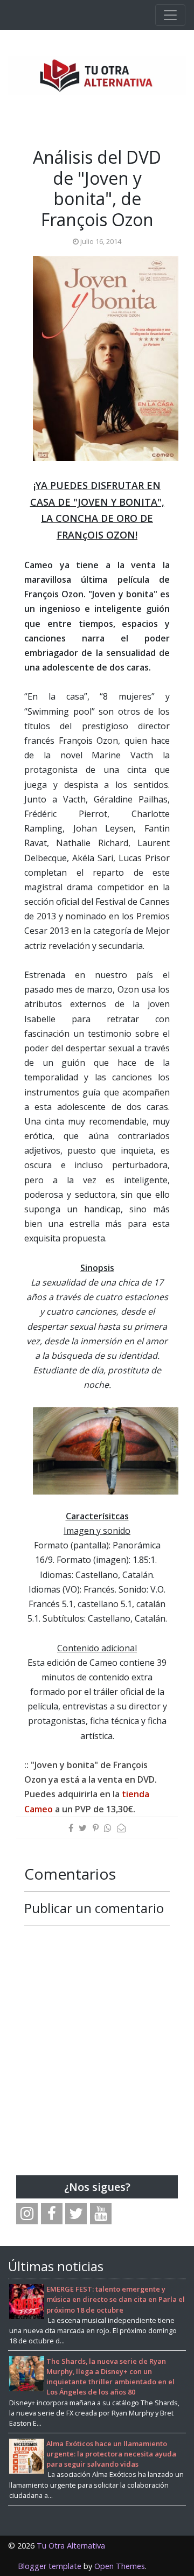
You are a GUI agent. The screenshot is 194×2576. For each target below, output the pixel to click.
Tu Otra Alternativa (71, 2546)
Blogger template (50, 2566)
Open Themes (120, 2566)
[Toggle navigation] (170, 15)
